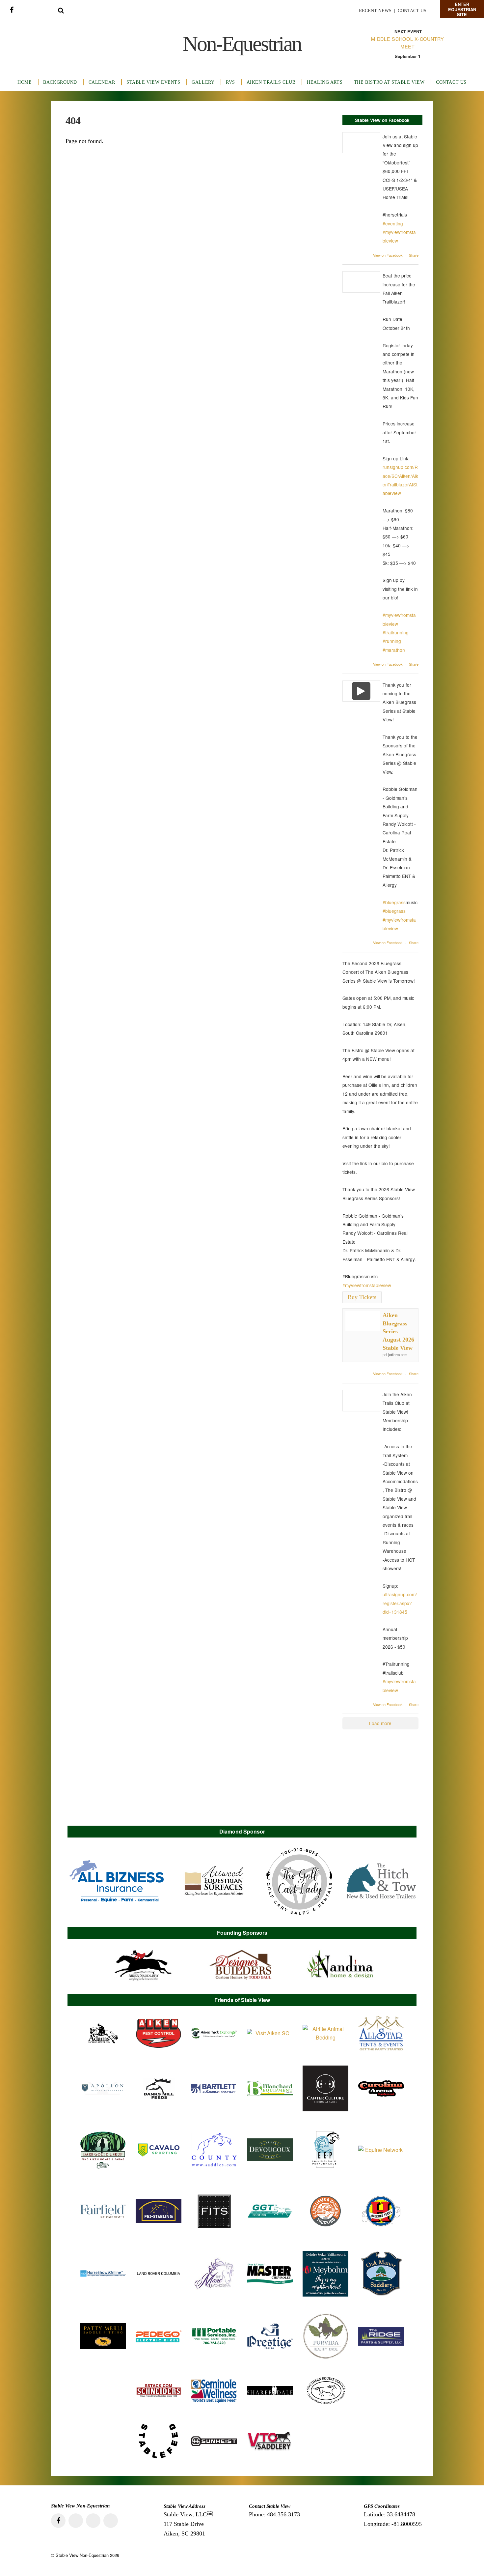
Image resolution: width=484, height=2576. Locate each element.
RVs (230, 82)
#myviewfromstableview (367, 1285)
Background (60, 82)
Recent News (375, 11)
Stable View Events (153, 82)
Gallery (203, 82)
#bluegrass (394, 902)
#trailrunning (396, 632)
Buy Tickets (362, 1297)
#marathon (394, 650)
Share (414, 255)
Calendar (102, 82)
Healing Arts (325, 82)
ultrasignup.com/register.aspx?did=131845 (400, 1603)
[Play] (362, 691)
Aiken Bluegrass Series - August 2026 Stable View (398, 1331)
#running (392, 641)
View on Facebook (388, 255)
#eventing (393, 223)
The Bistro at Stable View (389, 82)
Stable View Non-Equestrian (82, 2555)
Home (25, 82)
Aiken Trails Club (271, 82)
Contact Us (412, 11)
